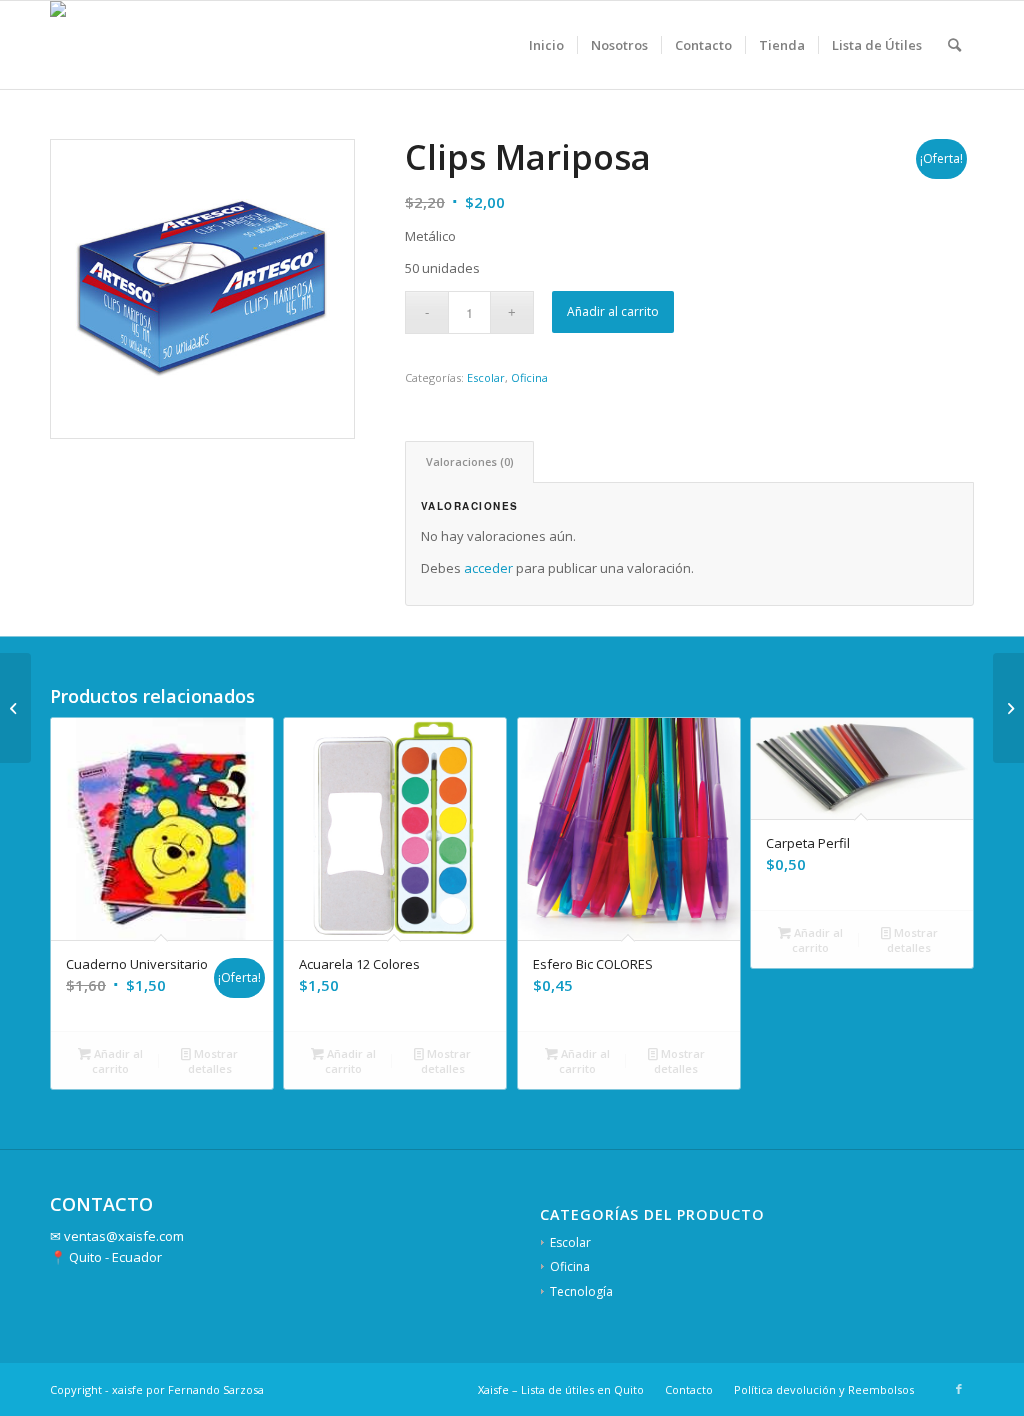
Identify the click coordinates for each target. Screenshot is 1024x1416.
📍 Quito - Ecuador (106, 1257)
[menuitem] (546, 45)
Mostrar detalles (213, 1061)
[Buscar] (954, 45)
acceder (488, 568)
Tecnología (581, 1291)
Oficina (529, 377)
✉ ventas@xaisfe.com (117, 1236)
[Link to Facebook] (959, 1389)
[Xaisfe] (77, 45)
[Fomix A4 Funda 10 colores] (15, 708)
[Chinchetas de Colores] (1008, 708)
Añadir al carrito (613, 311)
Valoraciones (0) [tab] (470, 461)
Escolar (486, 377)
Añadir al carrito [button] (117, 1061)
